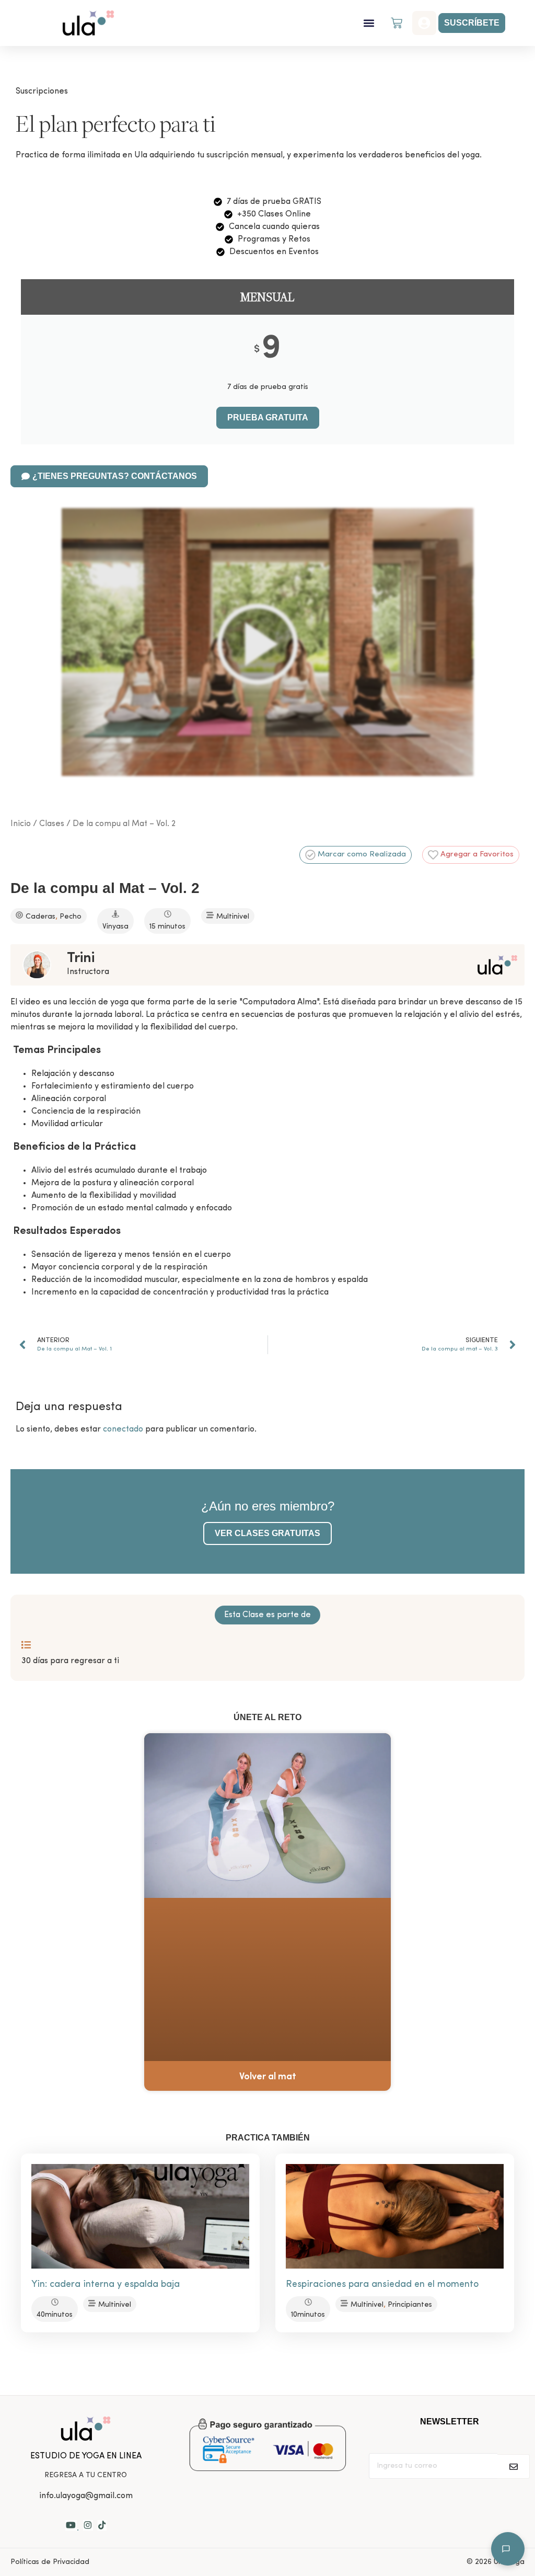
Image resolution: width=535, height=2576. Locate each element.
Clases (52, 824)
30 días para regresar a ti (70, 1661)
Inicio (21, 824)
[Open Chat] (508, 2549)
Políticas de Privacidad (50, 2562)
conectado (123, 1429)
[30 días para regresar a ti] (26, 1645)
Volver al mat (268, 2077)
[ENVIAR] (514, 2466)
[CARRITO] (397, 23)
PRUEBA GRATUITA (268, 417)
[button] (369, 23)
